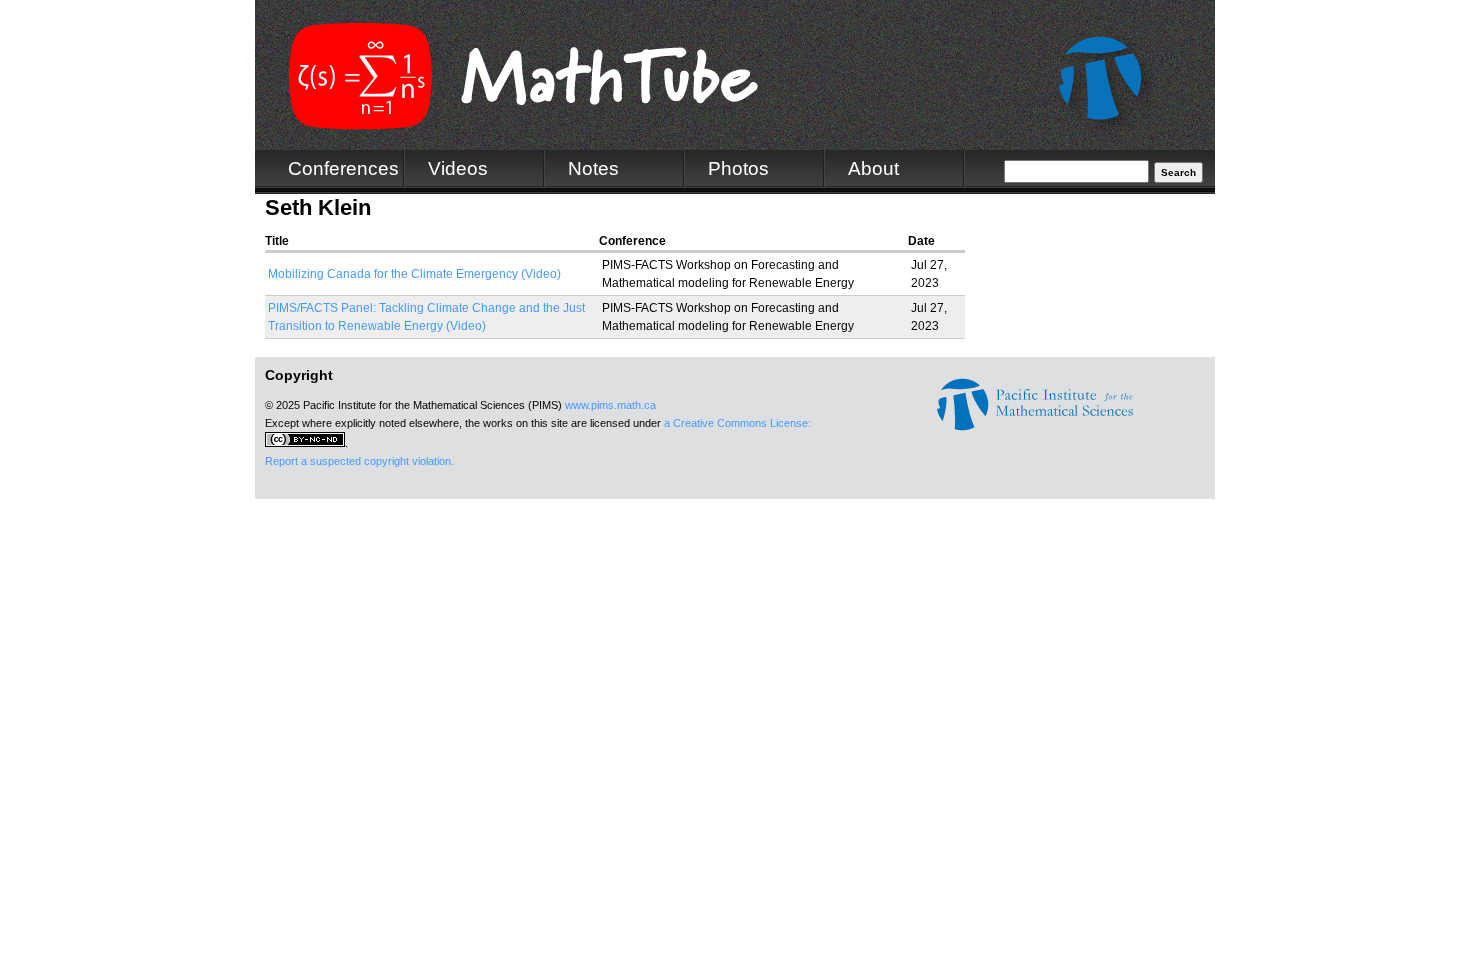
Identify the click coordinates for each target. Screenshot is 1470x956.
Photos (738, 168)
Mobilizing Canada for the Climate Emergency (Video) (414, 274)
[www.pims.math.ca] (1035, 427)
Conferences (343, 168)
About (873, 168)
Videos (458, 168)
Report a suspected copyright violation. (359, 461)
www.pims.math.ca (610, 405)
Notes (593, 168)
